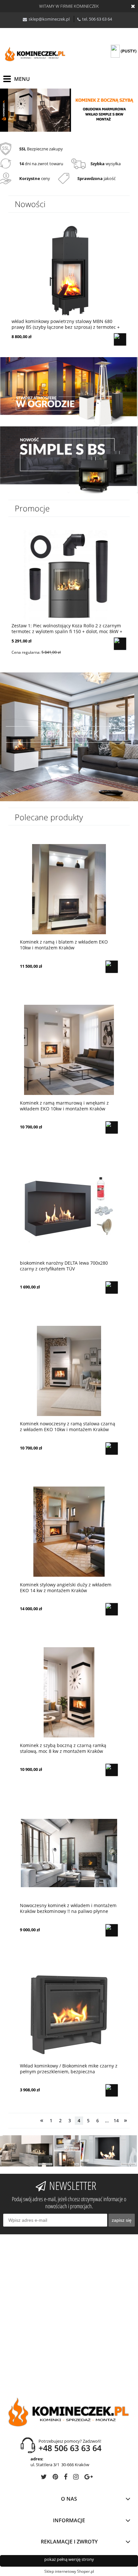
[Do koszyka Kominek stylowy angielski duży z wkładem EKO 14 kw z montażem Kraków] (112, 1609)
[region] (69, 110)
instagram (76, 2478)
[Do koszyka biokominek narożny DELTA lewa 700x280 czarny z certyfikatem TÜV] (112, 1288)
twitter (44, 2478)
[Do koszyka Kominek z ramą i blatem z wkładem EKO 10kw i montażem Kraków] (112, 967)
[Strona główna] (35, 55)
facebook (66, 2478)
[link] (69, 110)
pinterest (55, 2478)
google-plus (89, 2478)
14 (116, 2120)
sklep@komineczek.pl (49, 19)
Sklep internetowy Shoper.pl (69, 2571)
